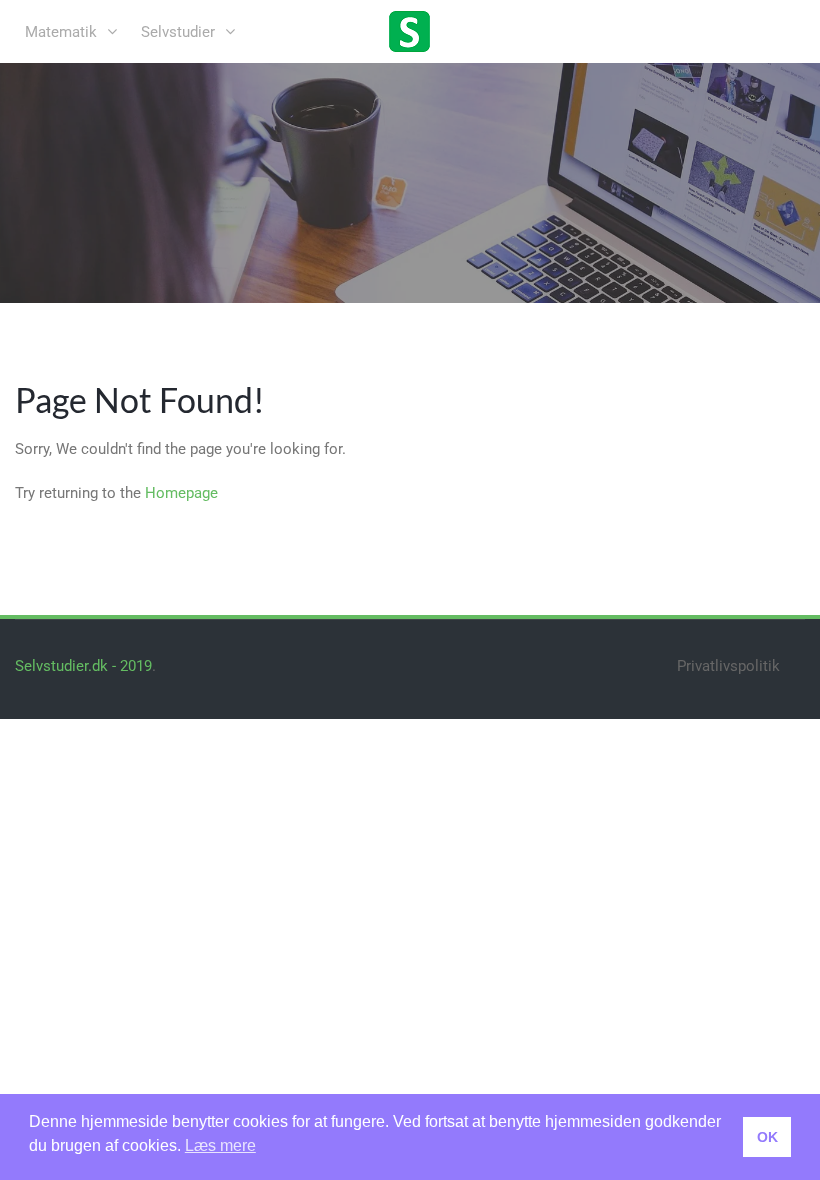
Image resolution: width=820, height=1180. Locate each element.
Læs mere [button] (220, 1145)
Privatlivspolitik (728, 666)
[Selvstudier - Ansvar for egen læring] (410, 30)
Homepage (181, 493)
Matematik (61, 32)
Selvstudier (178, 32)
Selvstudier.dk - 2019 (83, 666)
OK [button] (767, 1137)
